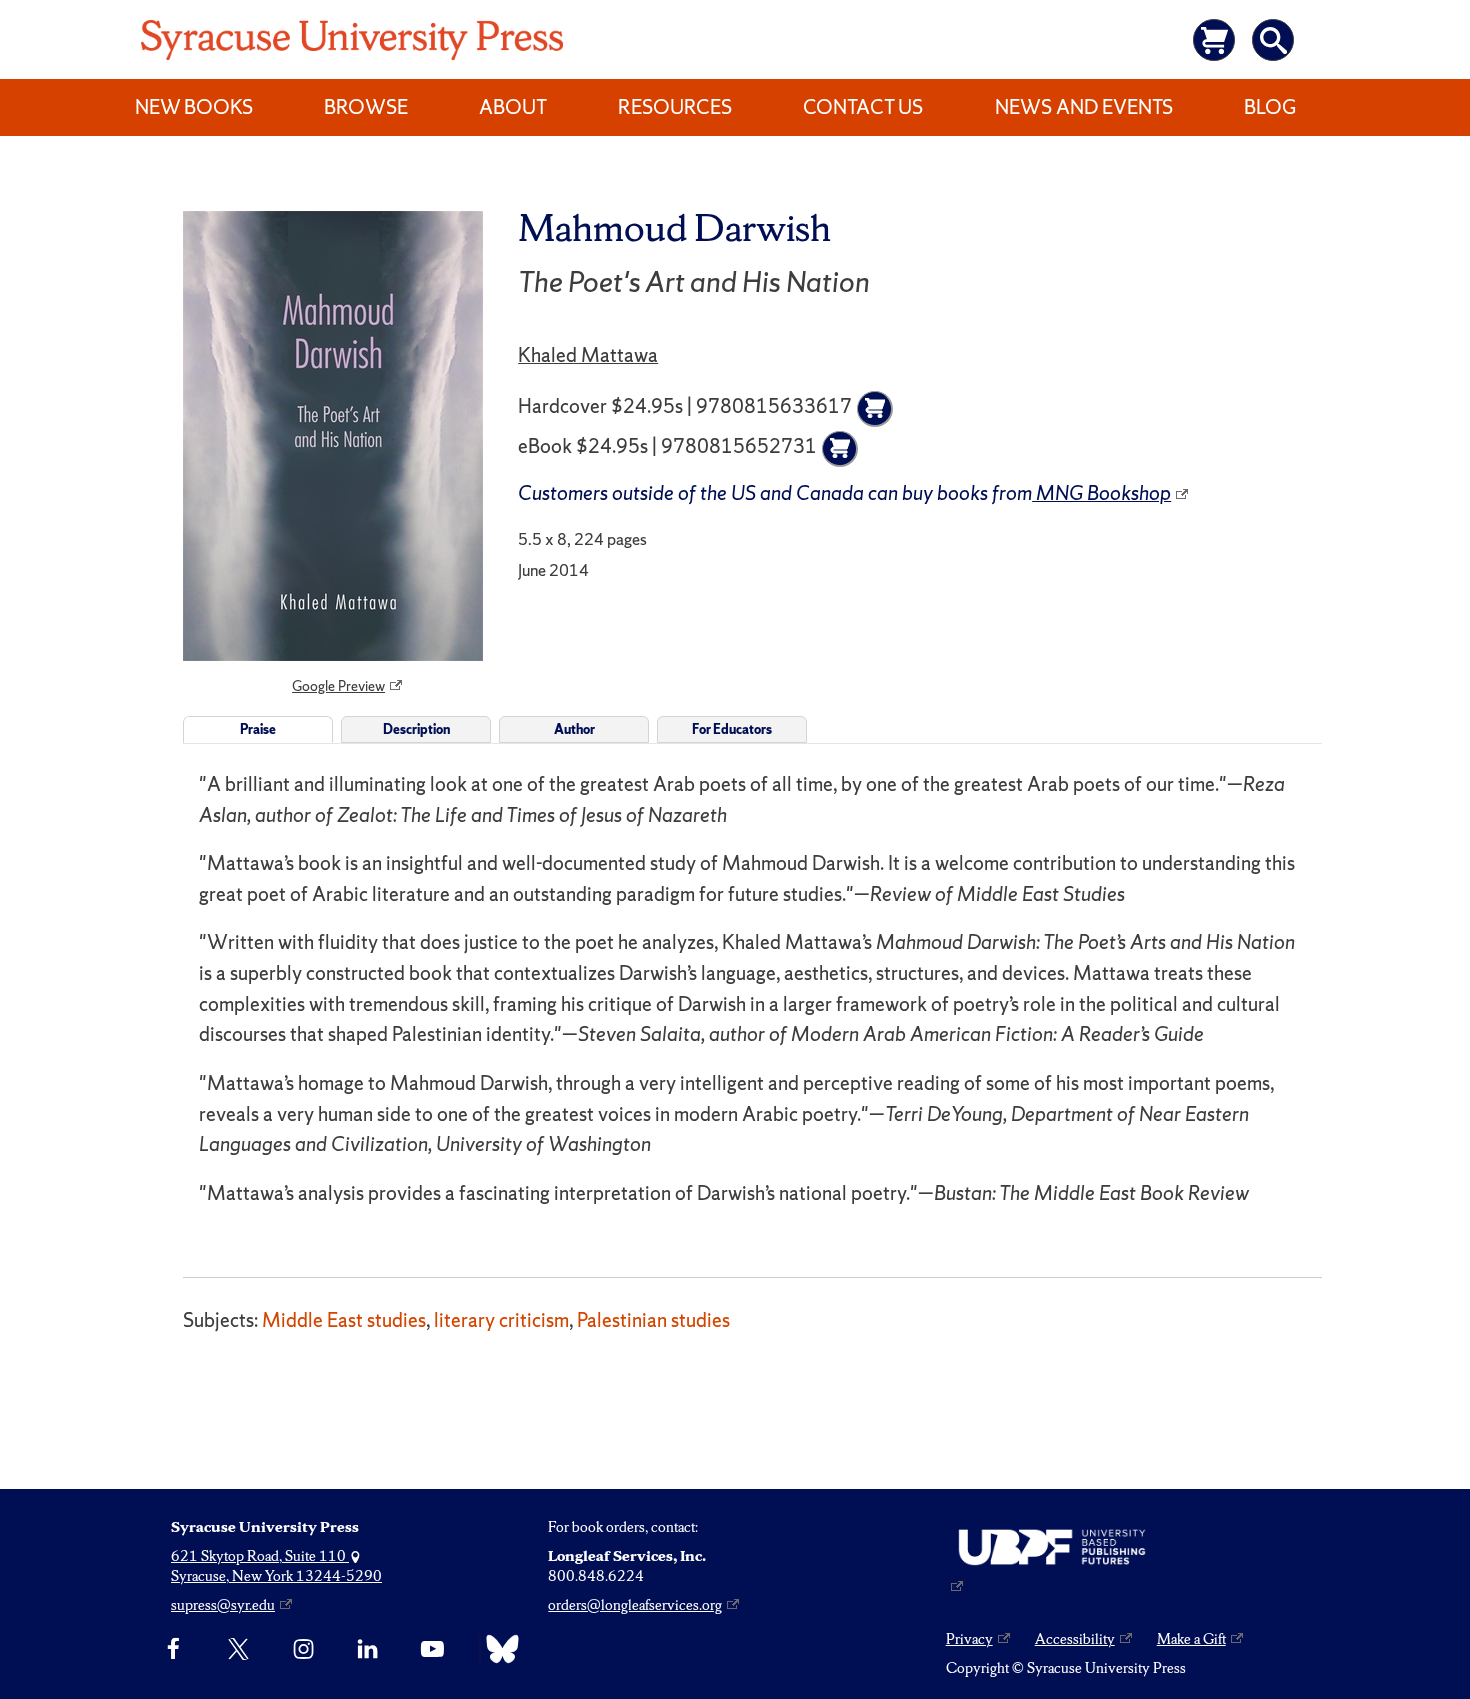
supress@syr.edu (223, 1605)
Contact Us (863, 107)
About (513, 107)
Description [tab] (416, 729)
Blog (1270, 107)
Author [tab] (574, 729)
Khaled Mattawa (588, 355)
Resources (675, 107)
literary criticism (501, 1320)
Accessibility (1075, 1639)
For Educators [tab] (732, 729)
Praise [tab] (258, 729)
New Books (194, 107)
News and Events (1084, 107)
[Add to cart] (875, 409)
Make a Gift (1191, 1639)
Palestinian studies (653, 1320)
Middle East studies (344, 1320)
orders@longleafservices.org (635, 1605)
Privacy (969, 1639)
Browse (366, 107)
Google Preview (338, 686)
